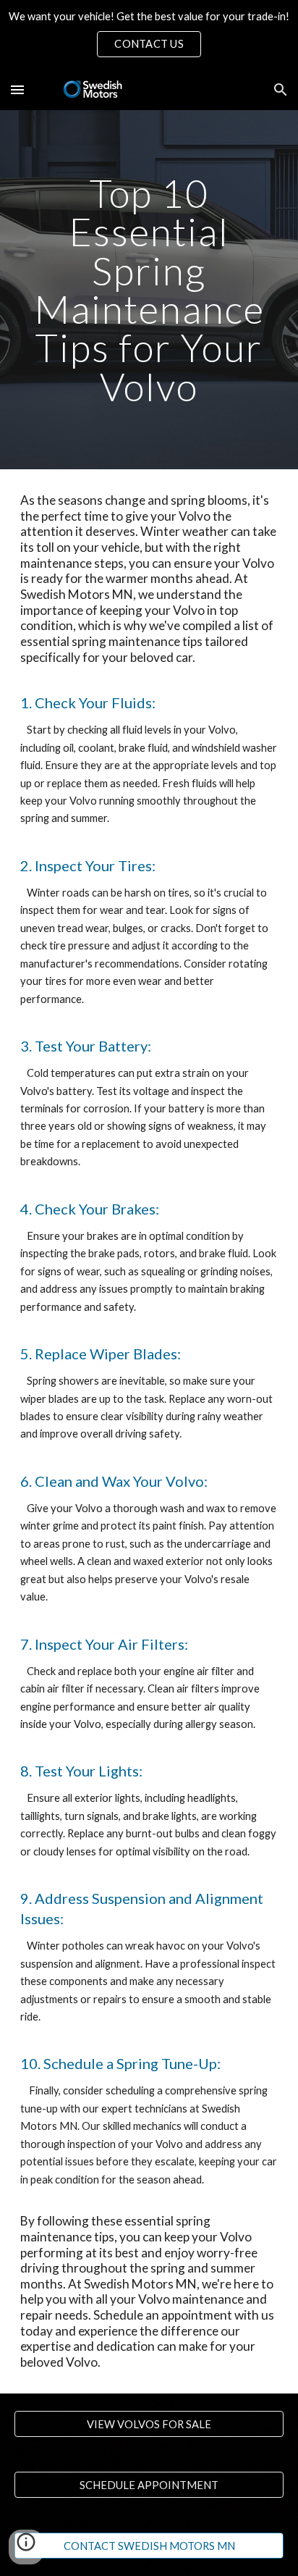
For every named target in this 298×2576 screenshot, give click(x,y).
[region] (149, 35)
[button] (17, 89)
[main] (149, 290)
